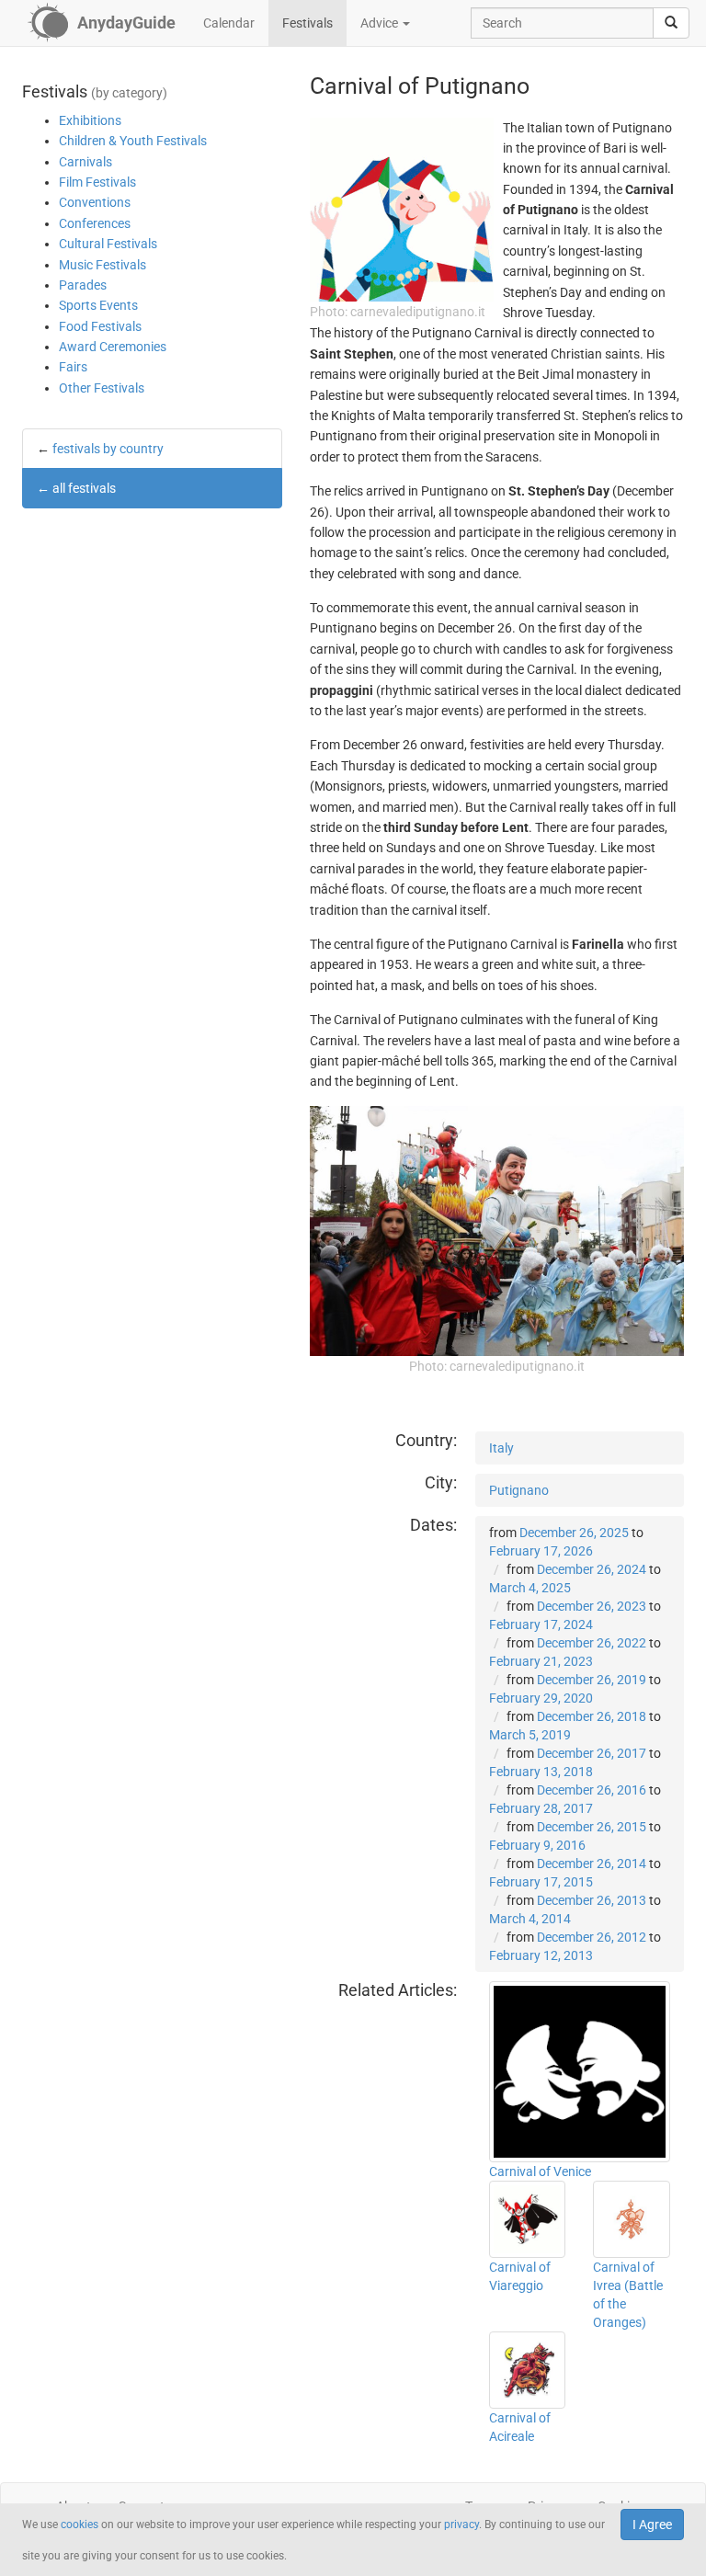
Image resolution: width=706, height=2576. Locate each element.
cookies (80, 2525)
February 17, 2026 (541, 1551)
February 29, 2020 (541, 1698)
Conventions (95, 202)
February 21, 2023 (541, 1661)
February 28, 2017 (541, 1808)
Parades (83, 285)
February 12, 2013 (541, 1955)
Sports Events (98, 305)
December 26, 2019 (592, 1680)
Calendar (229, 23)
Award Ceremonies (113, 347)
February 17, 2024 (541, 1624)
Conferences (95, 223)
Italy (501, 1448)
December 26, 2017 (592, 1753)
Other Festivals (102, 388)
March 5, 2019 (530, 1735)
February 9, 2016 (537, 1845)
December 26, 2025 (574, 1533)
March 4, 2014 (530, 1919)
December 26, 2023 (592, 1606)
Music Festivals (102, 265)
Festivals (307, 23)
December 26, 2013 (592, 1900)
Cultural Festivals (108, 244)
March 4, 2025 (530, 1588)
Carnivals (85, 162)
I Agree (652, 2525)
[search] (671, 23)
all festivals (84, 488)
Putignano (519, 1490)
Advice (381, 23)
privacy (461, 2525)
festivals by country (108, 449)
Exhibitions (90, 120)
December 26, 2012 (592, 1937)
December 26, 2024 (592, 1569)
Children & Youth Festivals (133, 141)
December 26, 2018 (592, 1716)
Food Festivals (100, 326)
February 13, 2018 (541, 1772)
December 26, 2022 (592, 1643)
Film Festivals (97, 182)
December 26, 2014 (592, 1864)
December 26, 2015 (592, 1827)
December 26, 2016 (592, 1790)
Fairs (73, 367)
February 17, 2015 (541, 1882)
